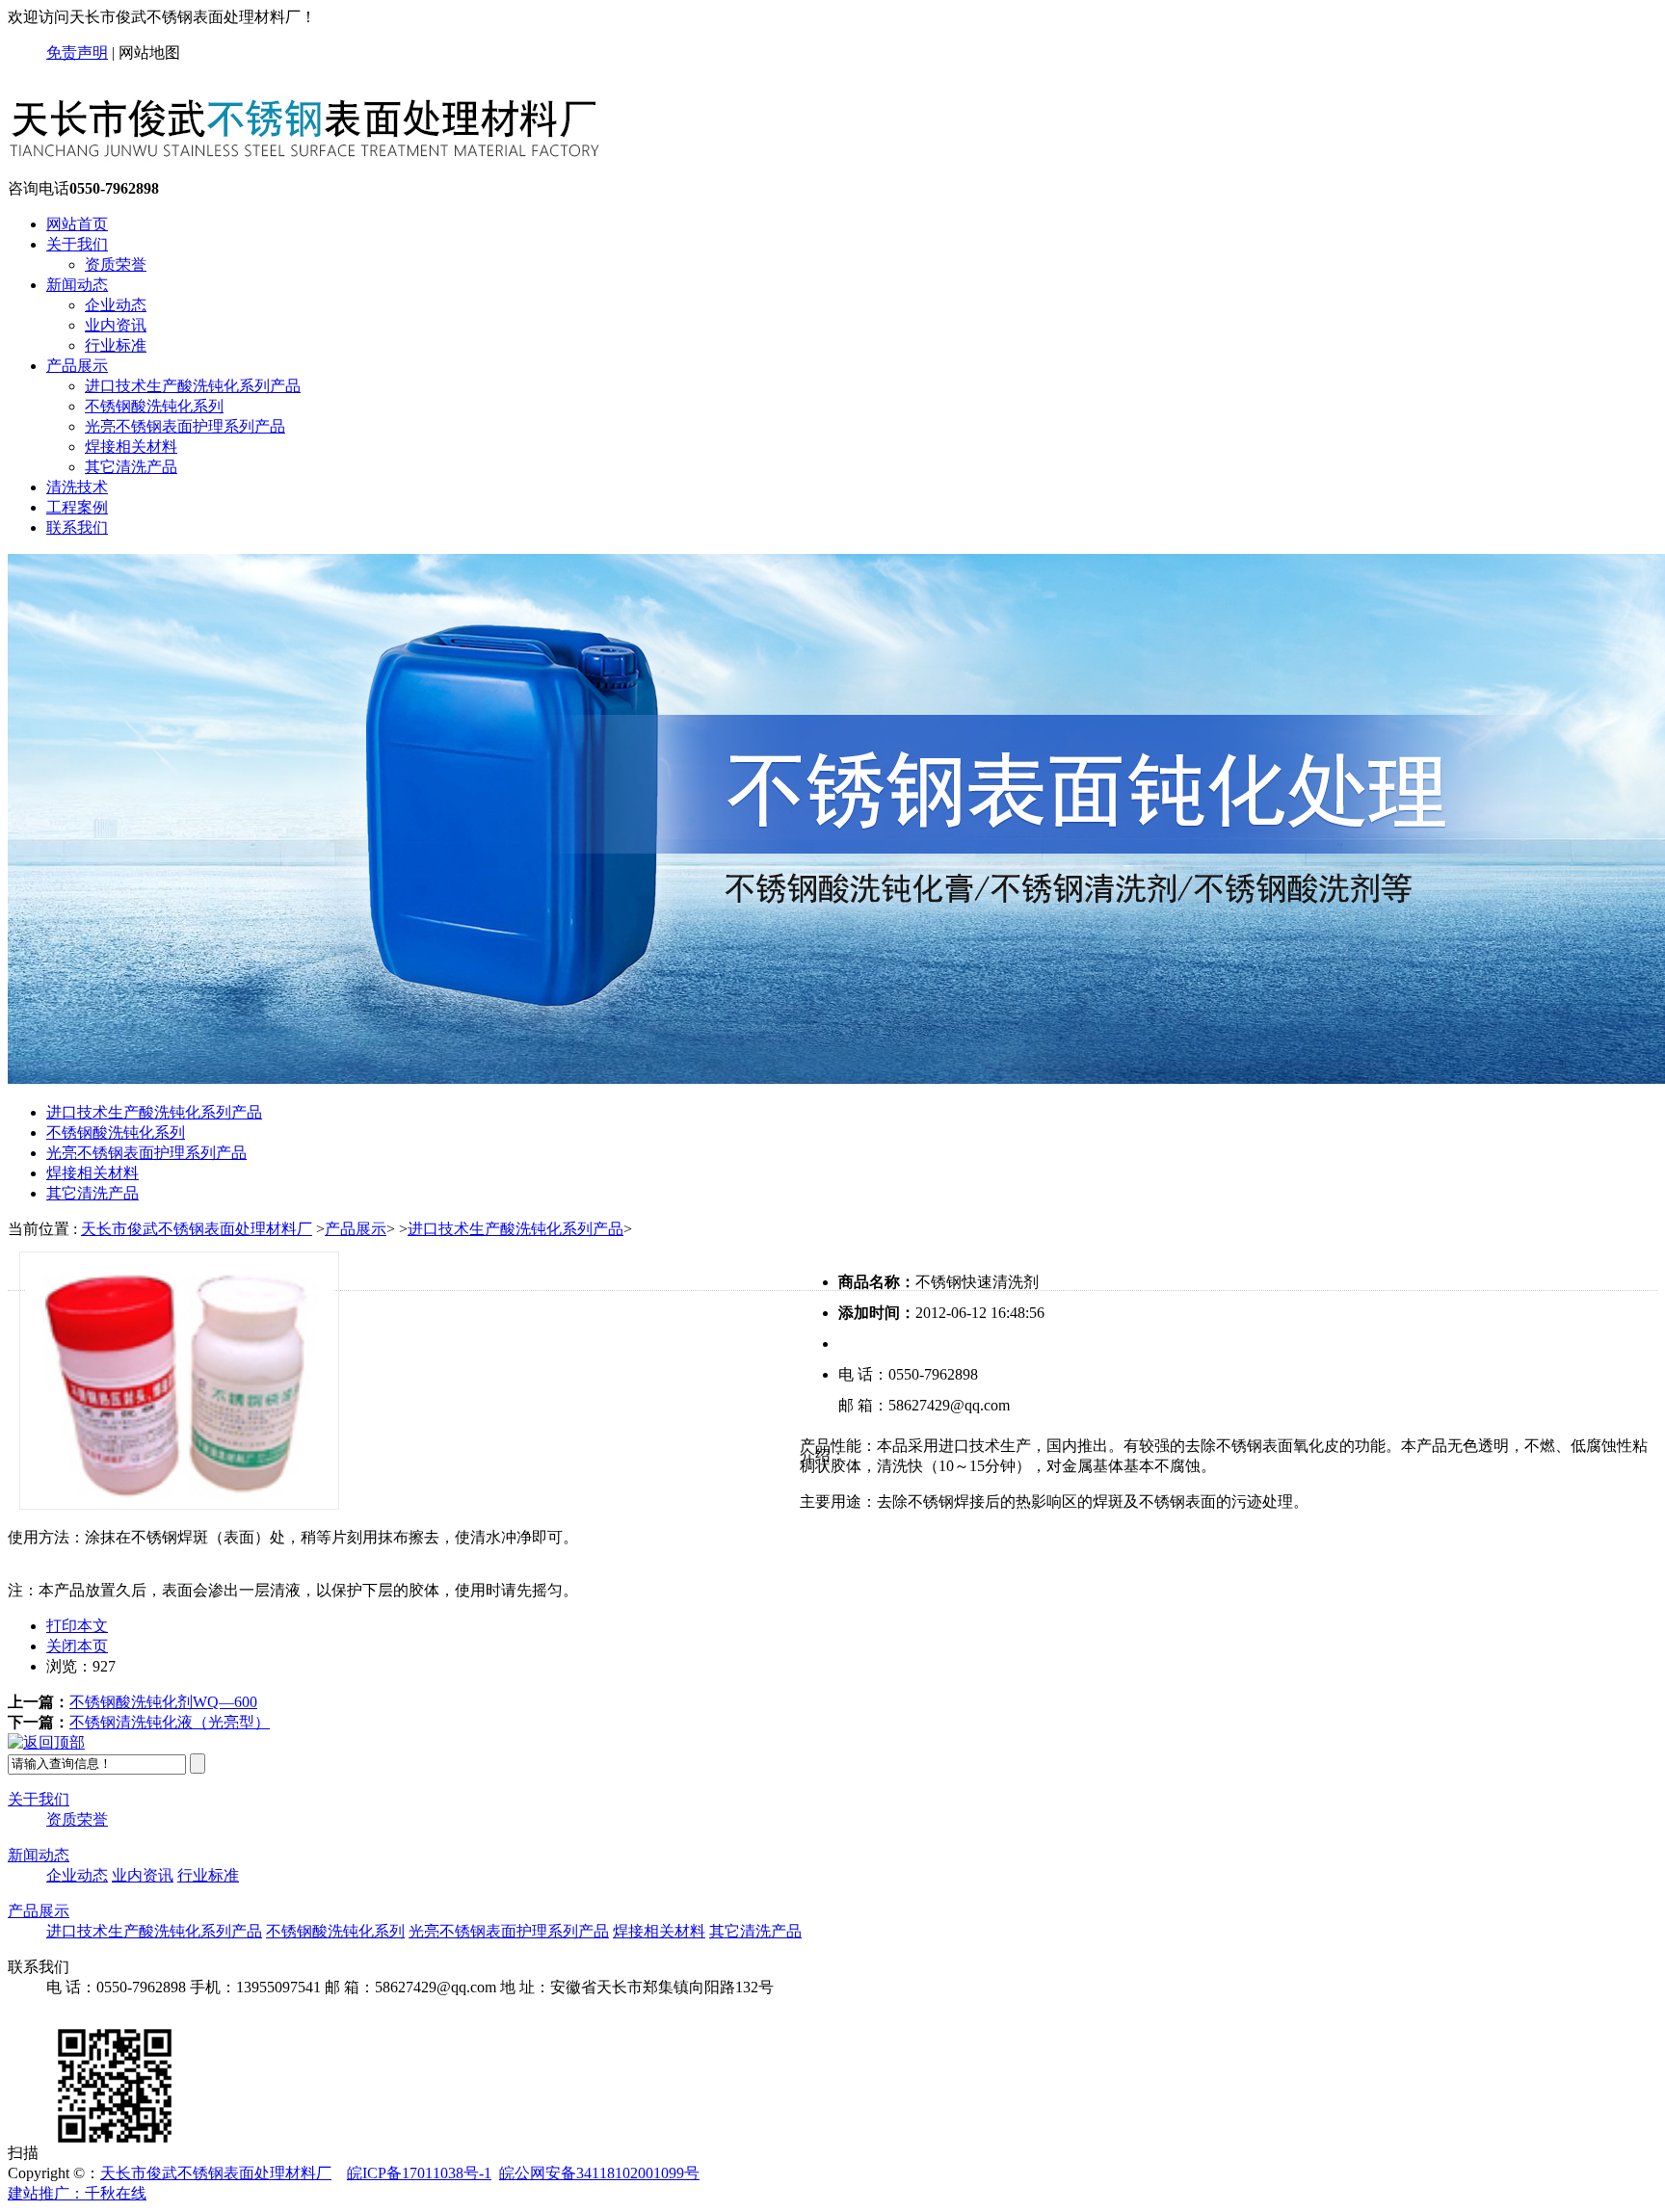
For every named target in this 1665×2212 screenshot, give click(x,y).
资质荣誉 (116, 264)
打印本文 (77, 1626)
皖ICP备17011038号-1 (419, 2173)
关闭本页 (77, 1646)
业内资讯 (116, 325)
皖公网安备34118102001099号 (599, 2173)
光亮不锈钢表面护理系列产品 (185, 426)
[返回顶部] (46, 1742)
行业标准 (116, 345)
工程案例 (77, 507)
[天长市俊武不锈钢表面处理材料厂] (321, 170)
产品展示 (77, 366)
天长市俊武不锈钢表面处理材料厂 (197, 1229)
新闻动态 (77, 285)
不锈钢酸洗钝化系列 (154, 406)
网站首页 (77, 224)
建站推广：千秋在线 (77, 2193)
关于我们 (77, 244)
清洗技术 (77, 487)
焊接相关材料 (131, 447)
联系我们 (77, 527)
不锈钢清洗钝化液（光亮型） (170, 1722)
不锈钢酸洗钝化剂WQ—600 (163, 1702)
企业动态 (116, 305)
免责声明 (77, 53)
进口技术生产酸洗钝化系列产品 (193, 386)
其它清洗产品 (131, 467)
